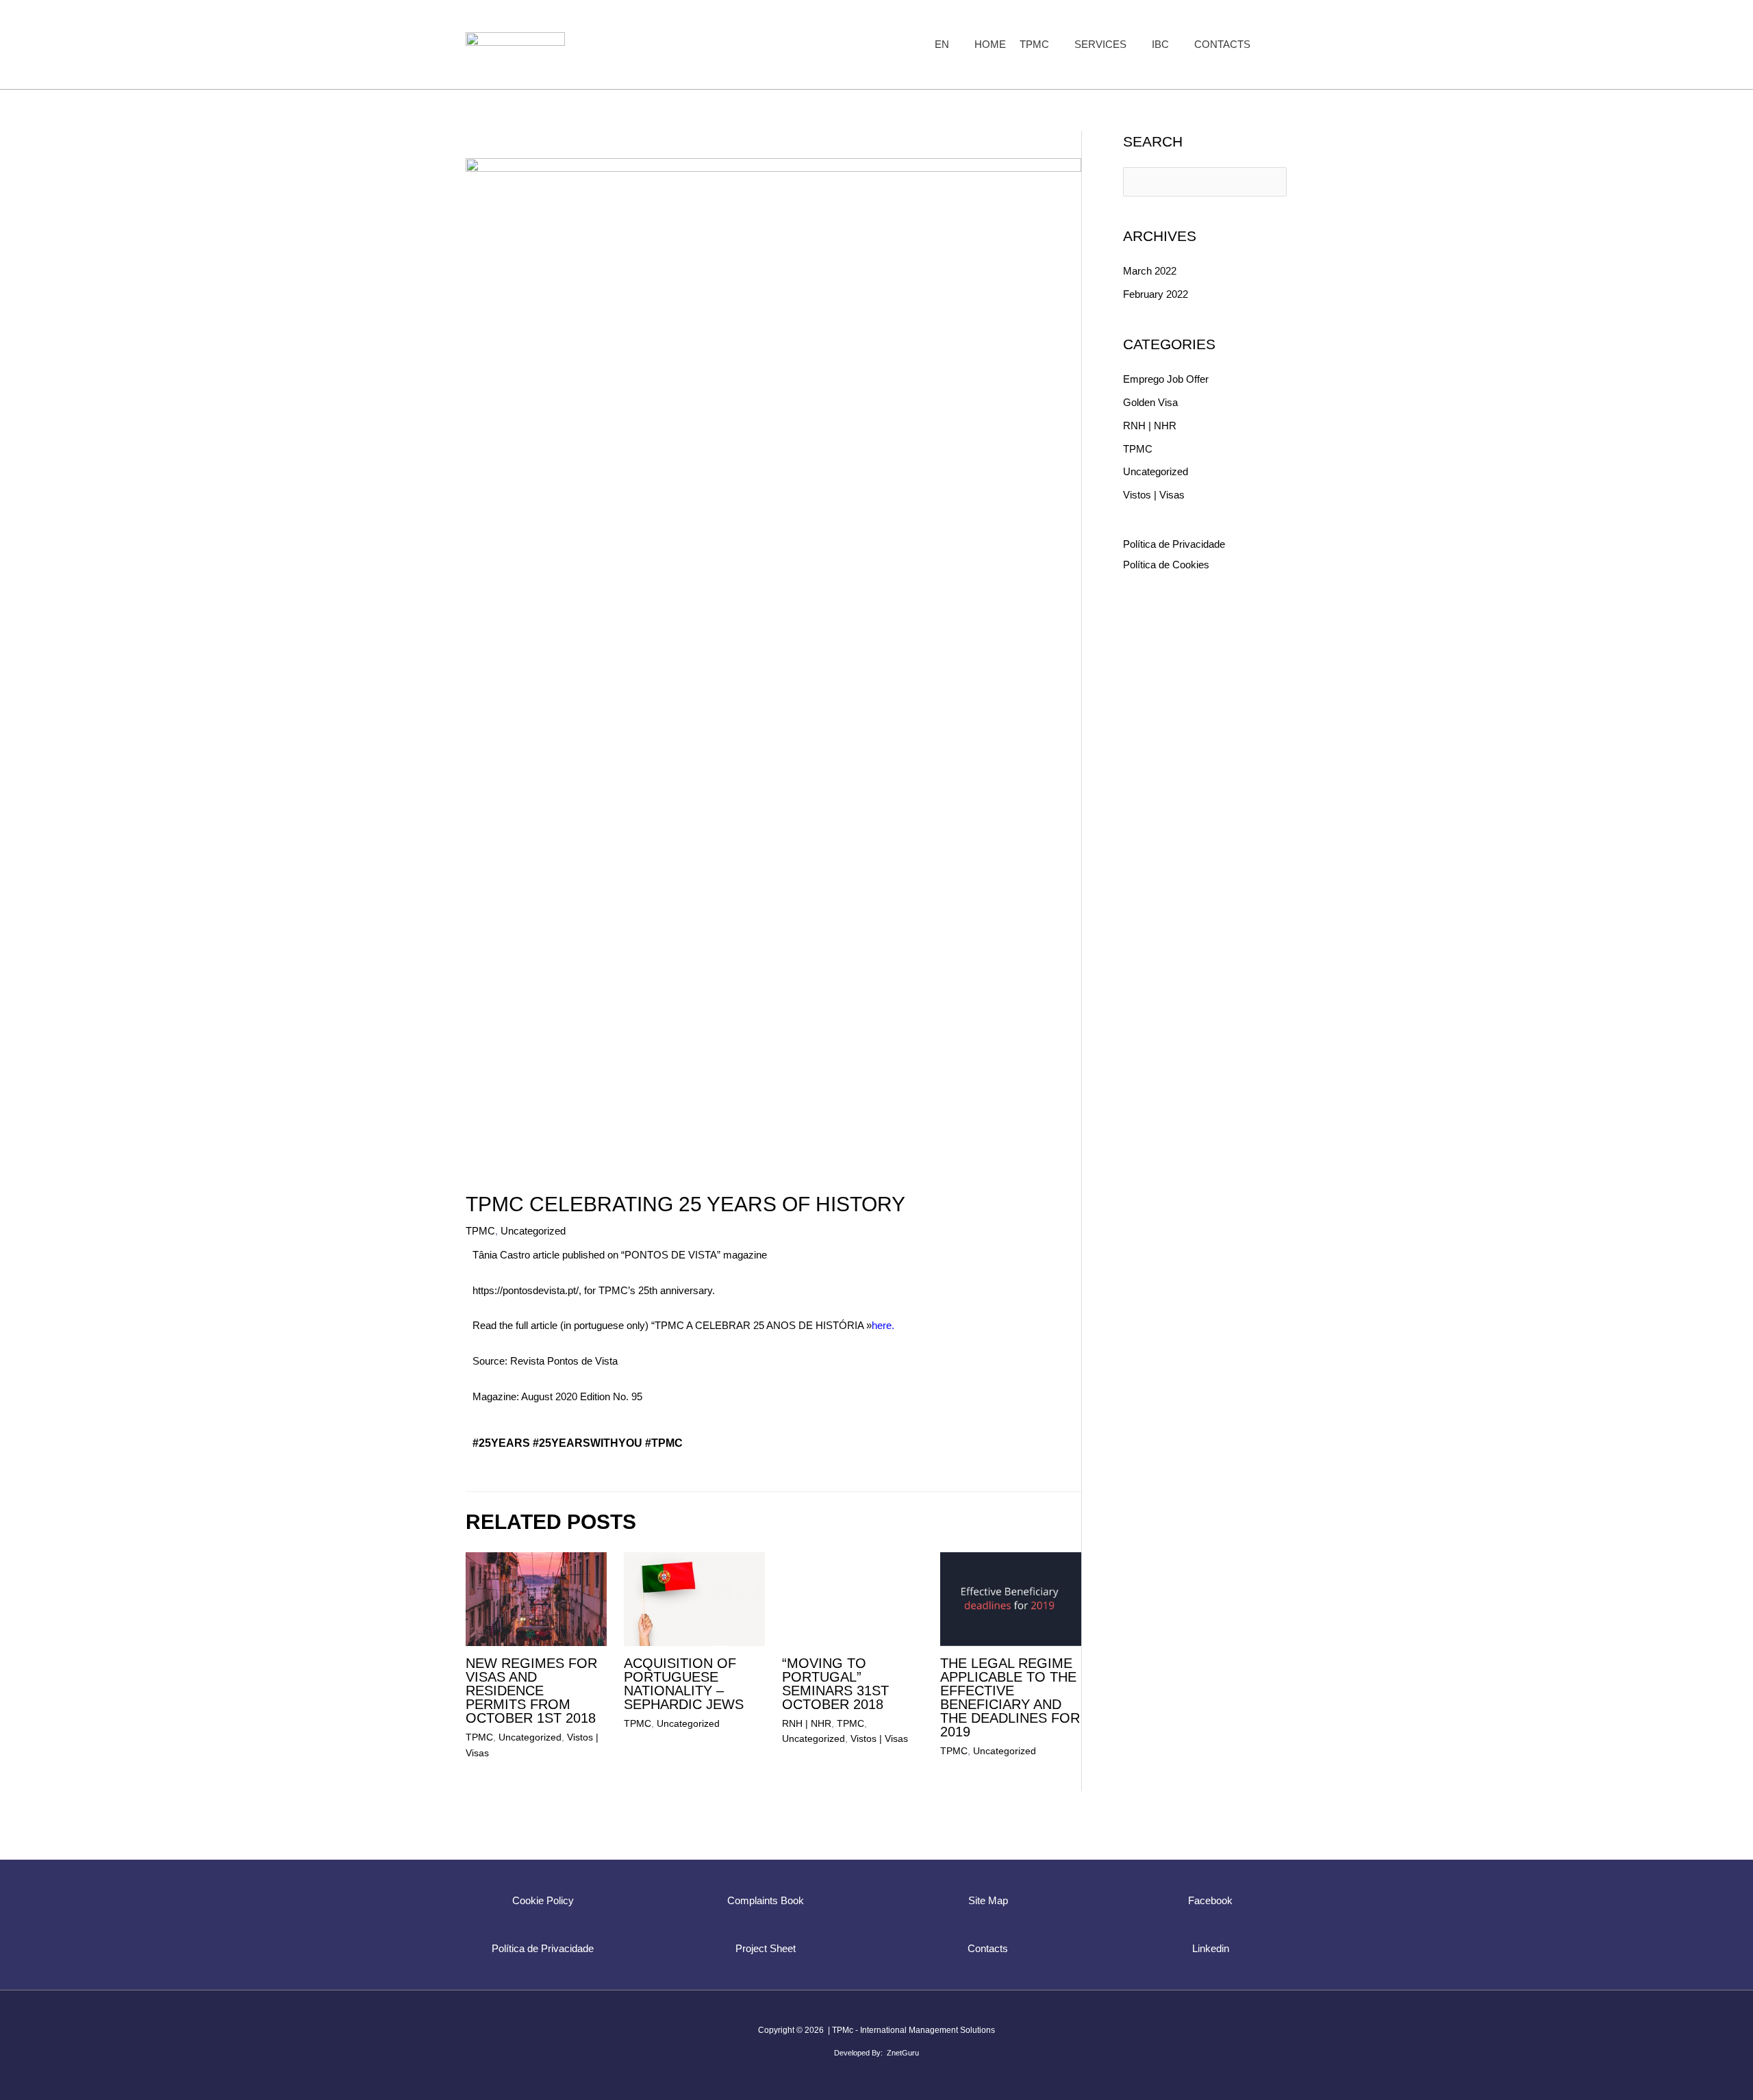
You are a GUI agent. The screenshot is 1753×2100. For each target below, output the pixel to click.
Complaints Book (766, 1900)
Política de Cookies (1166, 565)
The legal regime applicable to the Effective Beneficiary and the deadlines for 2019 (1010, 1697)
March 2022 (1150, 271)
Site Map (988, 1900)
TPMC (480, 1231)
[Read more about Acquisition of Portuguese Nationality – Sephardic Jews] (694, 1598)
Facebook (1210, 1900)
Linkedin (1211, 1948)
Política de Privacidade (1174, 544)
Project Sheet (766, 1948)
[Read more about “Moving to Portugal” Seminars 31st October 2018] (853, 1598)
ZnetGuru (903, 2053)
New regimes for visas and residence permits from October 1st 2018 (531, 1691)
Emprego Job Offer (1166, 379)
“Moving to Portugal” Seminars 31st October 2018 (835, 1684)
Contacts (988, 1948)
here (882, 1325)
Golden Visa (1150, 402)
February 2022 (1156, 294)
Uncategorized (533, 1231)
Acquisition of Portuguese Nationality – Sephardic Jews (684, 1684)
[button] (955, 45)
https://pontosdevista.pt (524, 1290)
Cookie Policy (543, 1900)
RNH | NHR (807, 1723)
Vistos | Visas (879, 1738)
